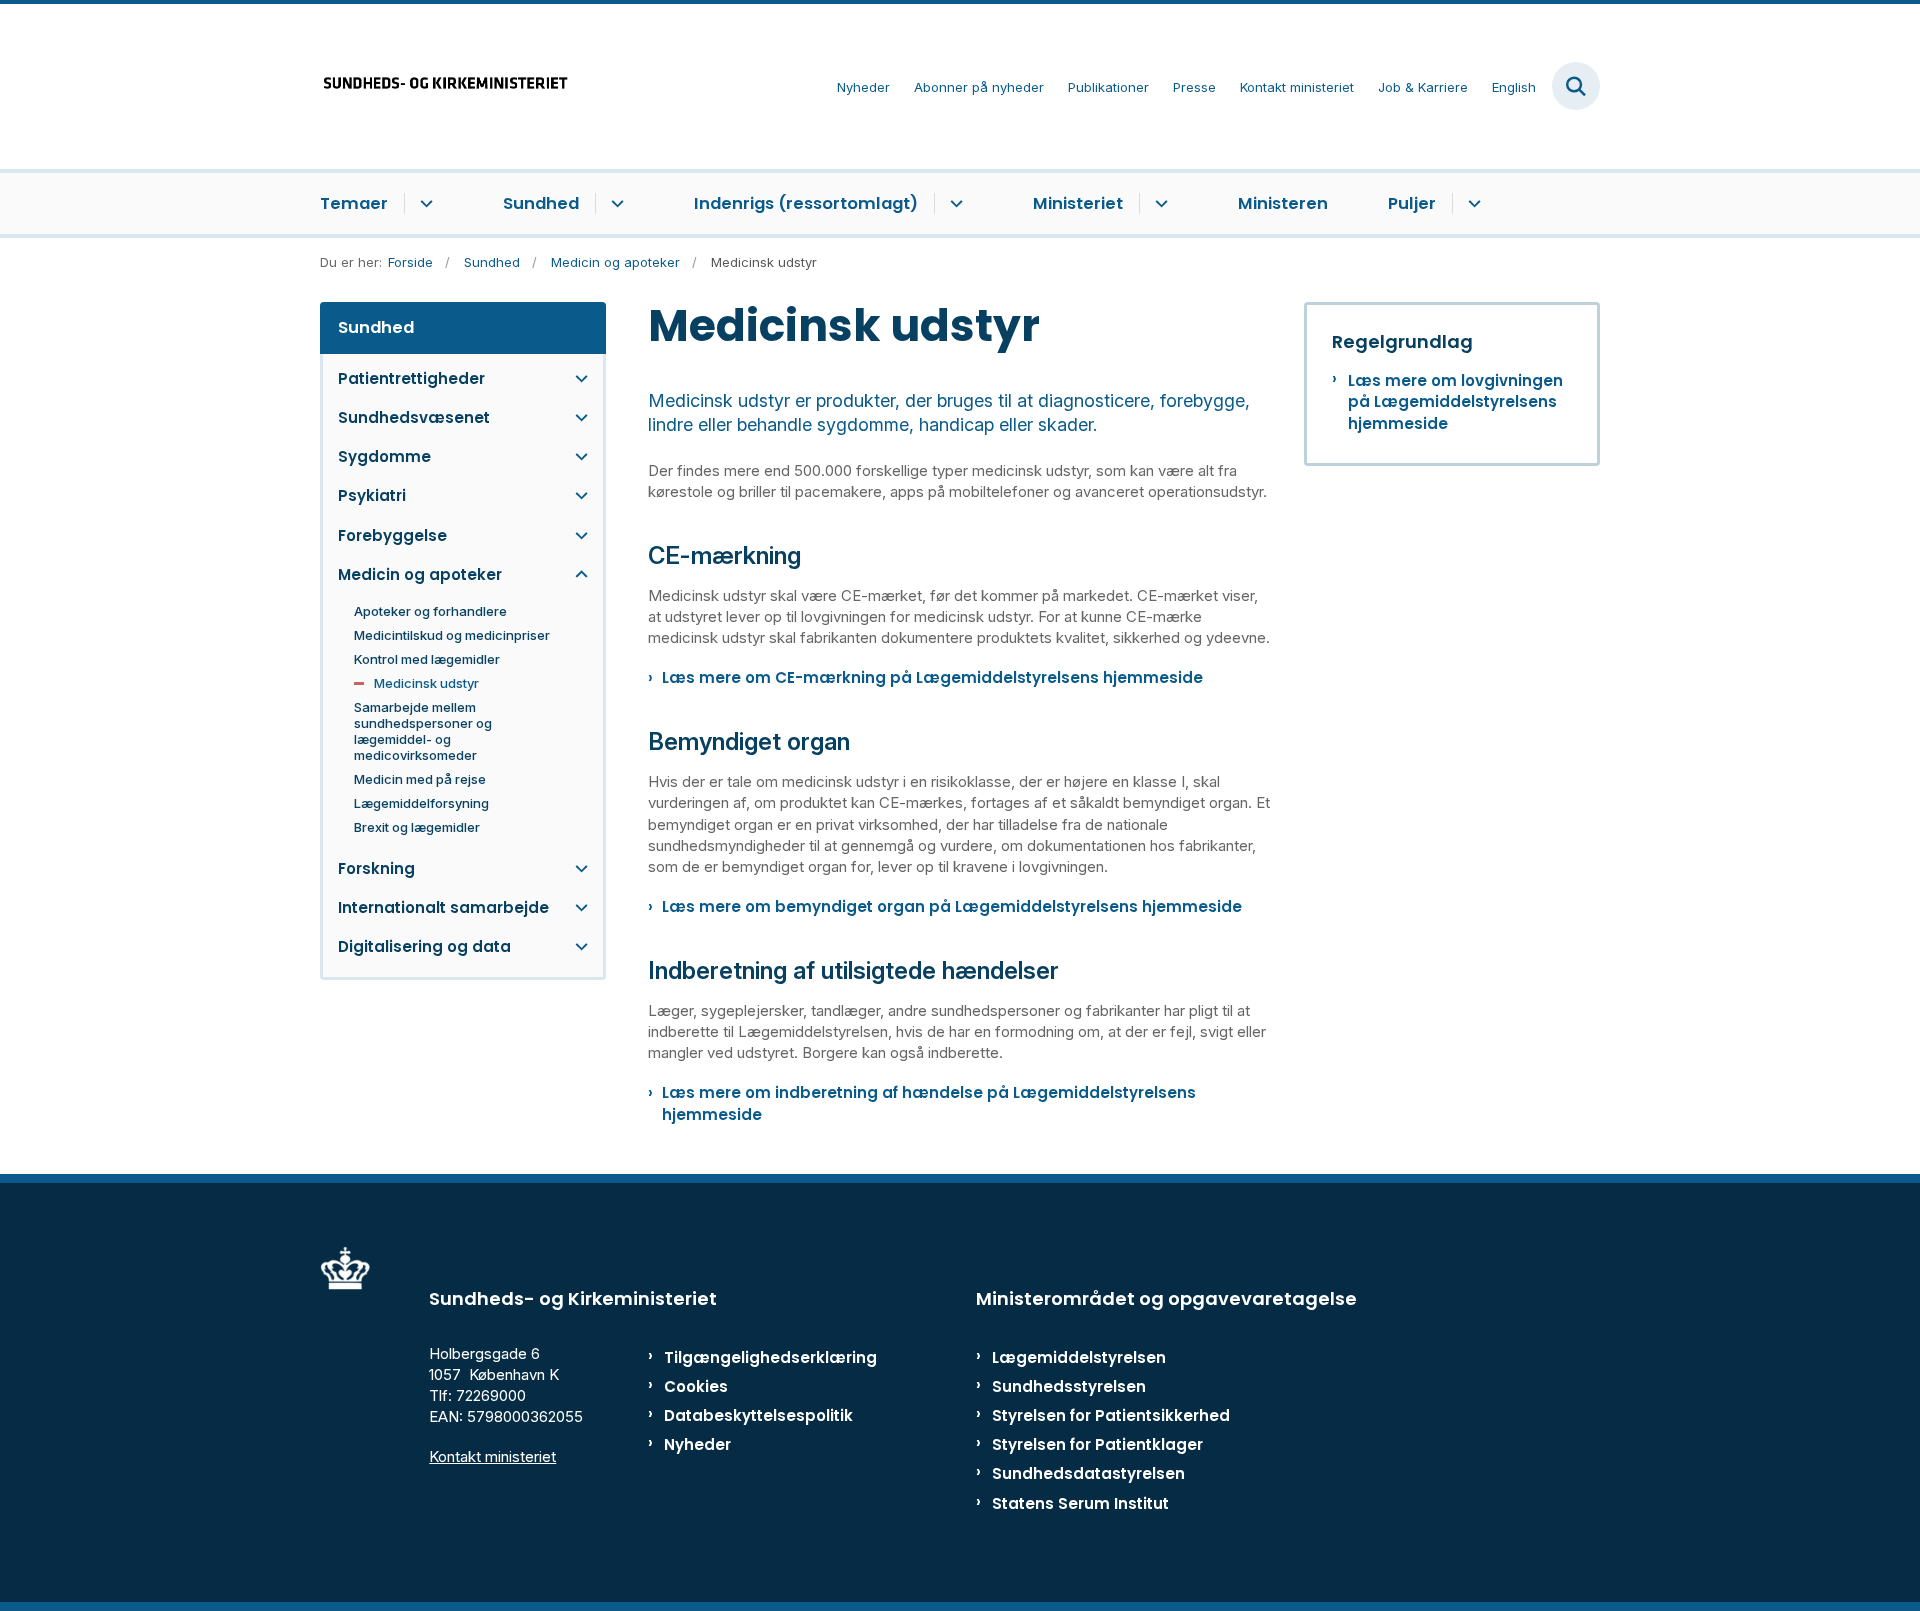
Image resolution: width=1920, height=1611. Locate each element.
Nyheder (697, 1444)
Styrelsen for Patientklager (1097, 1444)
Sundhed (541, 203)
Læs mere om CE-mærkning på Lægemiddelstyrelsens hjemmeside (932, 677)
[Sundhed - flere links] (614, 204)
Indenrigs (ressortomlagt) (806, 203)
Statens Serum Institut (1080, 1503)
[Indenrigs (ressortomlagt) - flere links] (953, 204)
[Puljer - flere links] (1471, 204)
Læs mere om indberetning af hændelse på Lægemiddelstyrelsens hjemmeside (929, 1103)
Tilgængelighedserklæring (749, 1357)
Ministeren (1283, 203)
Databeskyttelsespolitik (749, 1415)
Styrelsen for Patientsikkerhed (1111, 1415)
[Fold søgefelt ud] (1576, 86)
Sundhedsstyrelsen (1069, 1386)
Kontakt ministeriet (492, 1456)
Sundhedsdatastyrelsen (1088, 1473)
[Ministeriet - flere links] (1158, 204)
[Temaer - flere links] (423, 204)
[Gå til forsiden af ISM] (445, 86)
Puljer (1412, 203)
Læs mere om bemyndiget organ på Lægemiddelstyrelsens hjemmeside (952, 906)
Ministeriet (1078, 203)
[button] (576, 378)
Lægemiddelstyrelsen (1079, 1357)
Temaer (354, 203)
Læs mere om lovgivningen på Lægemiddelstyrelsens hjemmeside (1455, 401)
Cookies (696, 1386)
